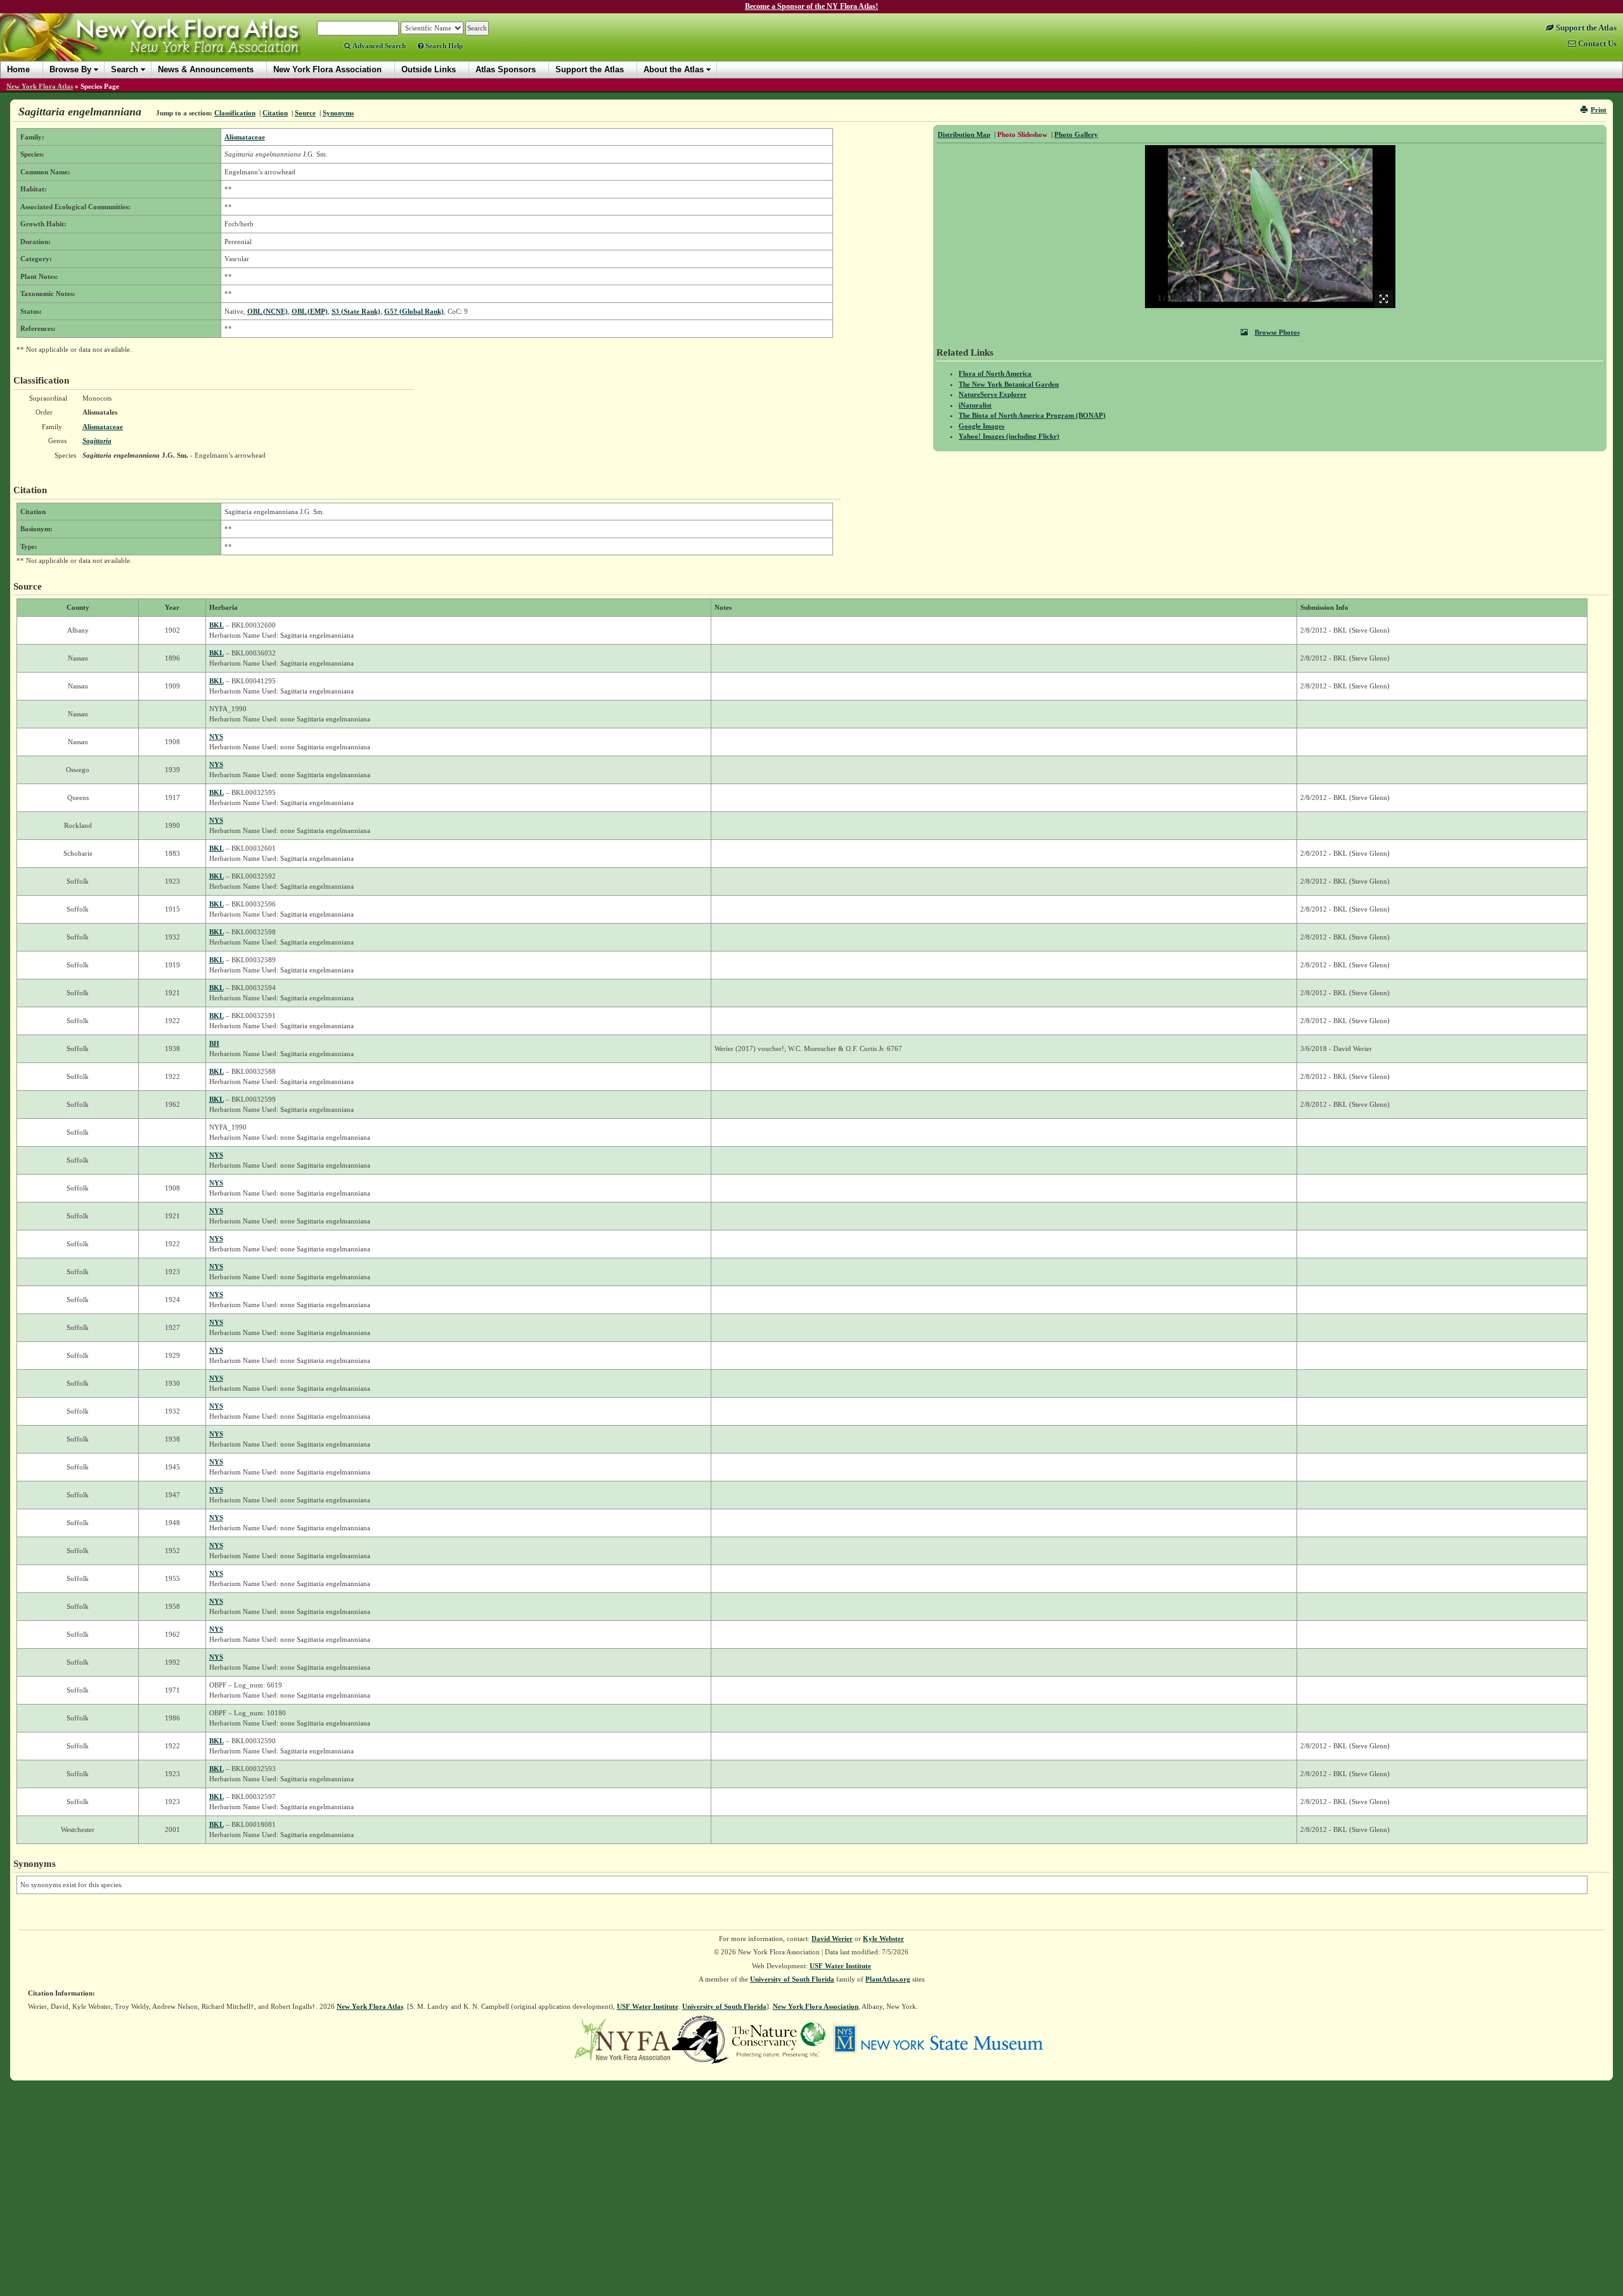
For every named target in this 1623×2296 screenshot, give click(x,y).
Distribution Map (964, 134)
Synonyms (338, 113)
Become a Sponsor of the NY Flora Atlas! (811, 6)
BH (214, 1043)
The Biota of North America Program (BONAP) (1032, 415)
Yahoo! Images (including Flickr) (1009, 436)
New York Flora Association (167, 47)
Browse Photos (1277, 332)
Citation (275, 113)
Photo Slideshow (1022, 134)
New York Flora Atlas (40, 86)
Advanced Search (378, 46)
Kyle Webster (883, 1938)
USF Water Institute (840, 1966)
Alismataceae (245, 137)
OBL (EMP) (310, 311)
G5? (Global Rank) (414, 311)
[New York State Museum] (938, 2039)
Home (18, 69)
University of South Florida (792, 1979)
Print (1599, 110)
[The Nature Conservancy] (779, 2039)
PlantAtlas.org (888, 1979)
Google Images (981, 426)
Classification (235, 113)
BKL (217, 625)
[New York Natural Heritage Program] (701, 2039)
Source (305, 113)
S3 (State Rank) (356, 311)
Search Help (443, 46)
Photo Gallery (1076, 134)
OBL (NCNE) (268, 311)
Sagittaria (97, 441)
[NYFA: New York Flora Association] (622, 2039)
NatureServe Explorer (993, 394)
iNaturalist (975, 405)
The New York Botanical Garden (1009, 384)
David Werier (832, 1938)
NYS (216, 737)
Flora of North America (995, 373)
